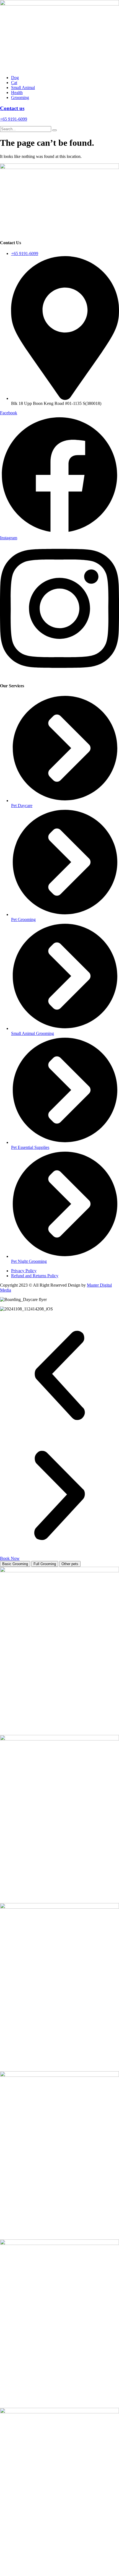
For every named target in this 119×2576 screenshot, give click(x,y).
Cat (14, 83)
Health (17, 93)
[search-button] (55, 130)
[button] (59, 1376)
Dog (15, 78)
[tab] (15, 1564)
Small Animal (23, 88)
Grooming (20, 97)
